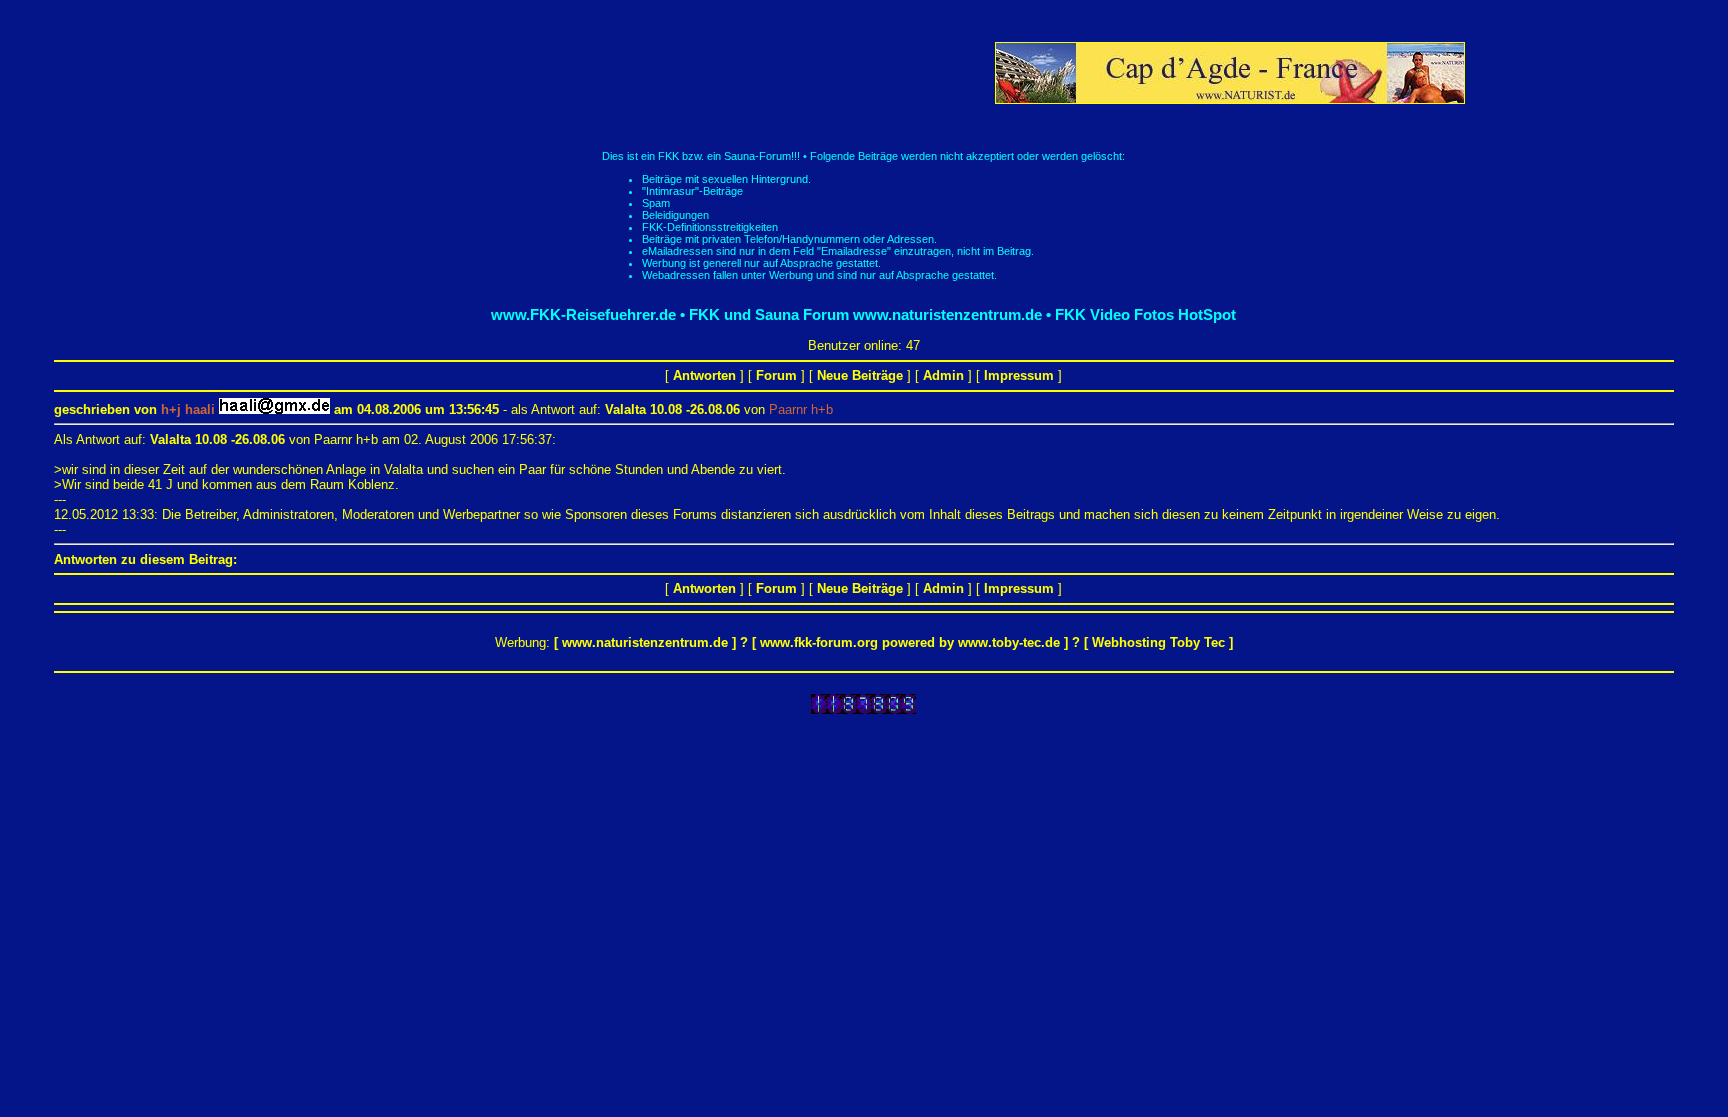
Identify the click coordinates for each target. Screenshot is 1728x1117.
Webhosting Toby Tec (1158, 642)
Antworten (704, 375)
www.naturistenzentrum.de (645, 642)
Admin (943, 375)
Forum (776, 375)
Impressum (1019, 375)
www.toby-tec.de (1009, 642)
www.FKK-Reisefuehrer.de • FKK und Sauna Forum (670, 314)
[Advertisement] (627, 73)
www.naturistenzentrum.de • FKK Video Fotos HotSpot (1044, 314)
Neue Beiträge (860, 375)
